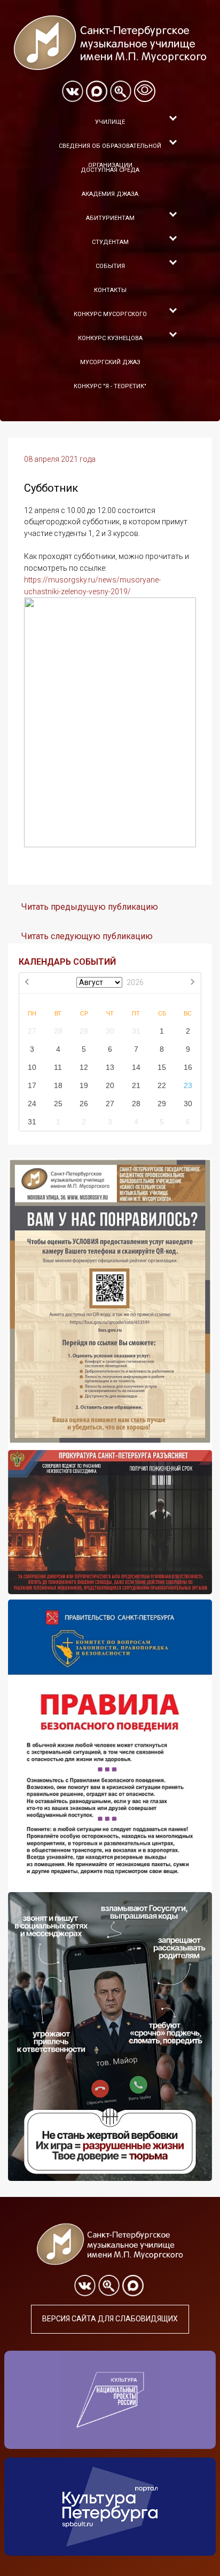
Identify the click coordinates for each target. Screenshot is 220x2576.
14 (136, 1067)
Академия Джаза (110, 194)
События (110, 266)
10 (32, 1067)
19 (84, 1085)
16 (188, 1067)
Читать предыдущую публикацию (90, 907)
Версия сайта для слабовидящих (110, 2319)
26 (84, 1104)
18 (58, 1085)
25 (58, 1104)
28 (58, 1031)
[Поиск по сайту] (121, 91)
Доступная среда (110, 170)
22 (162, 1085)
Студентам (110, 242)
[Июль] (28, 983)
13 (110, 1067)
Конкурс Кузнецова (110, 338)
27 (32, 1031)
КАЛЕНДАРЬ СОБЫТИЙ (67, 962)
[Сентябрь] (192, 983)
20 (110, 1085)
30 (110, 1031)
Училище (110, 122)
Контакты (110, 290)
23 (188, 1085)
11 (58, 1067)
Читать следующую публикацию (87, 936)
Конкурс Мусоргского (110, 314)
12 (84, 1067)
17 (32, 1085)
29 (84, 1031)
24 (32, 1104)
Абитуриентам (110, 218)
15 (162, 1067)
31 (136, 1031)
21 (136, 1085)
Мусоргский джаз (110, 362)
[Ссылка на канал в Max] (97, 91)
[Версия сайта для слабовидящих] (145, 91)
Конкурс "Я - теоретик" (110, 386)
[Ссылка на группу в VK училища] (73, 91)
